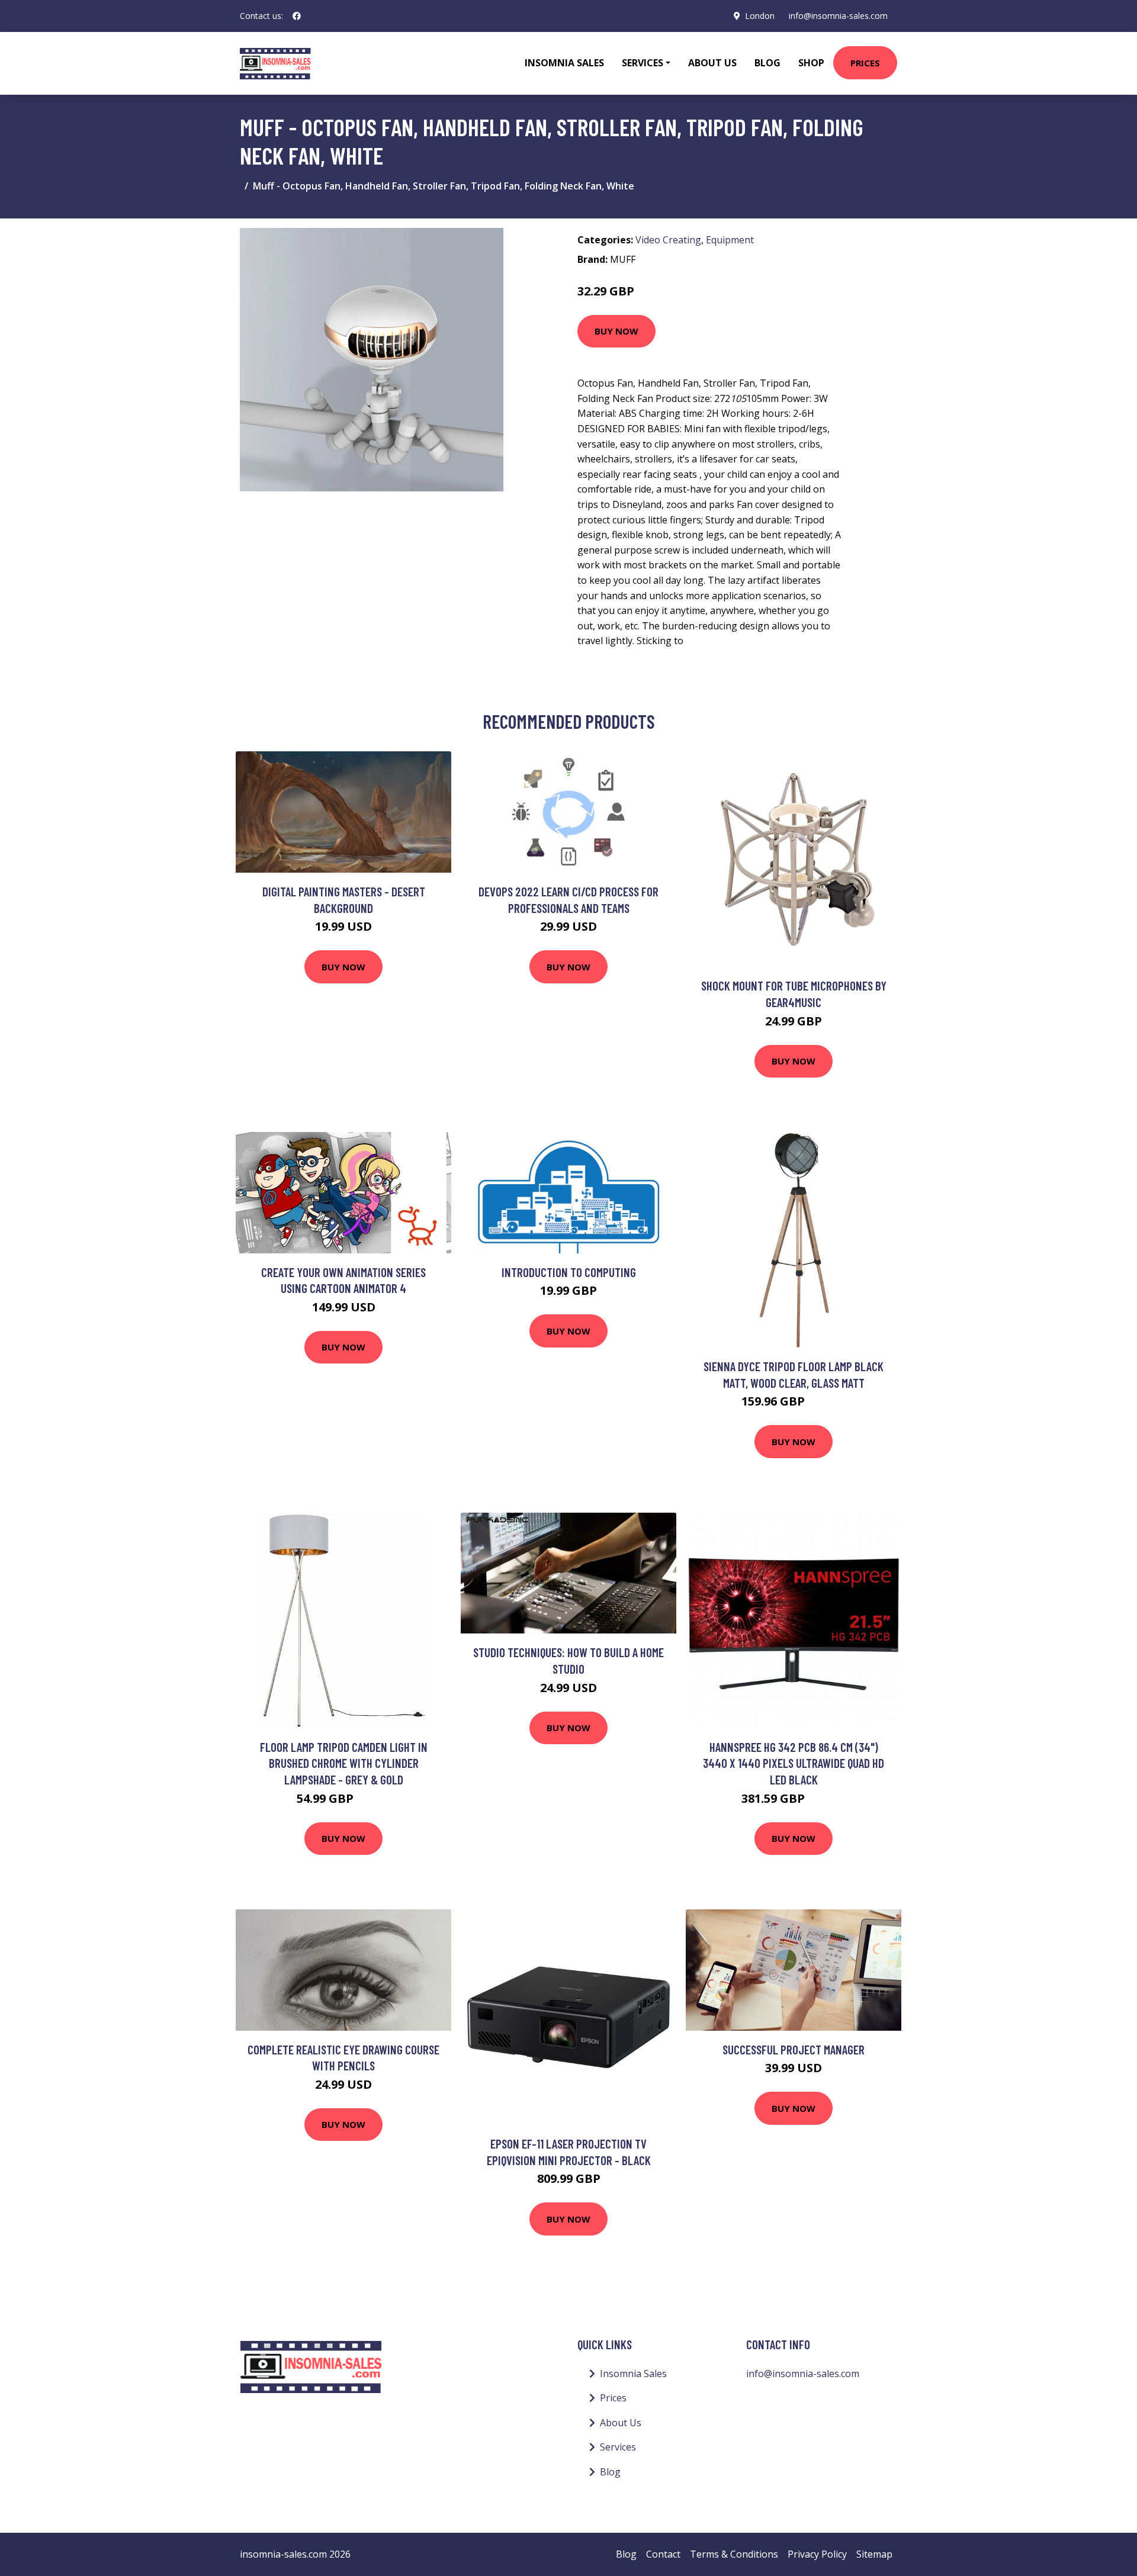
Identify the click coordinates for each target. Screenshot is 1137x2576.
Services (618, 2447)
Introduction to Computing (569, 1272)
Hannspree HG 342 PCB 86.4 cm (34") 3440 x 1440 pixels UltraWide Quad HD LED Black (794, 1763)
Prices (865, 63)
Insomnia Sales (564, 63)
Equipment (730, 240)
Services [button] (643, 63)
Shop (811, 63)
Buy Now (616, 331)
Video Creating (668, 240)
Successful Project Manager (794, 2049)
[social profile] (297, 16)
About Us (712, 63)
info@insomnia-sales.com (838, 16)
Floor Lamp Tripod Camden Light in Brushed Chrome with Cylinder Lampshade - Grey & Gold (344, 1763)
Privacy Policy (817, 2554)
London (760, 16)
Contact (663, 2554)
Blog (767, 63)
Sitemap (874, 2554)
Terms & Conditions (734, 2554)
